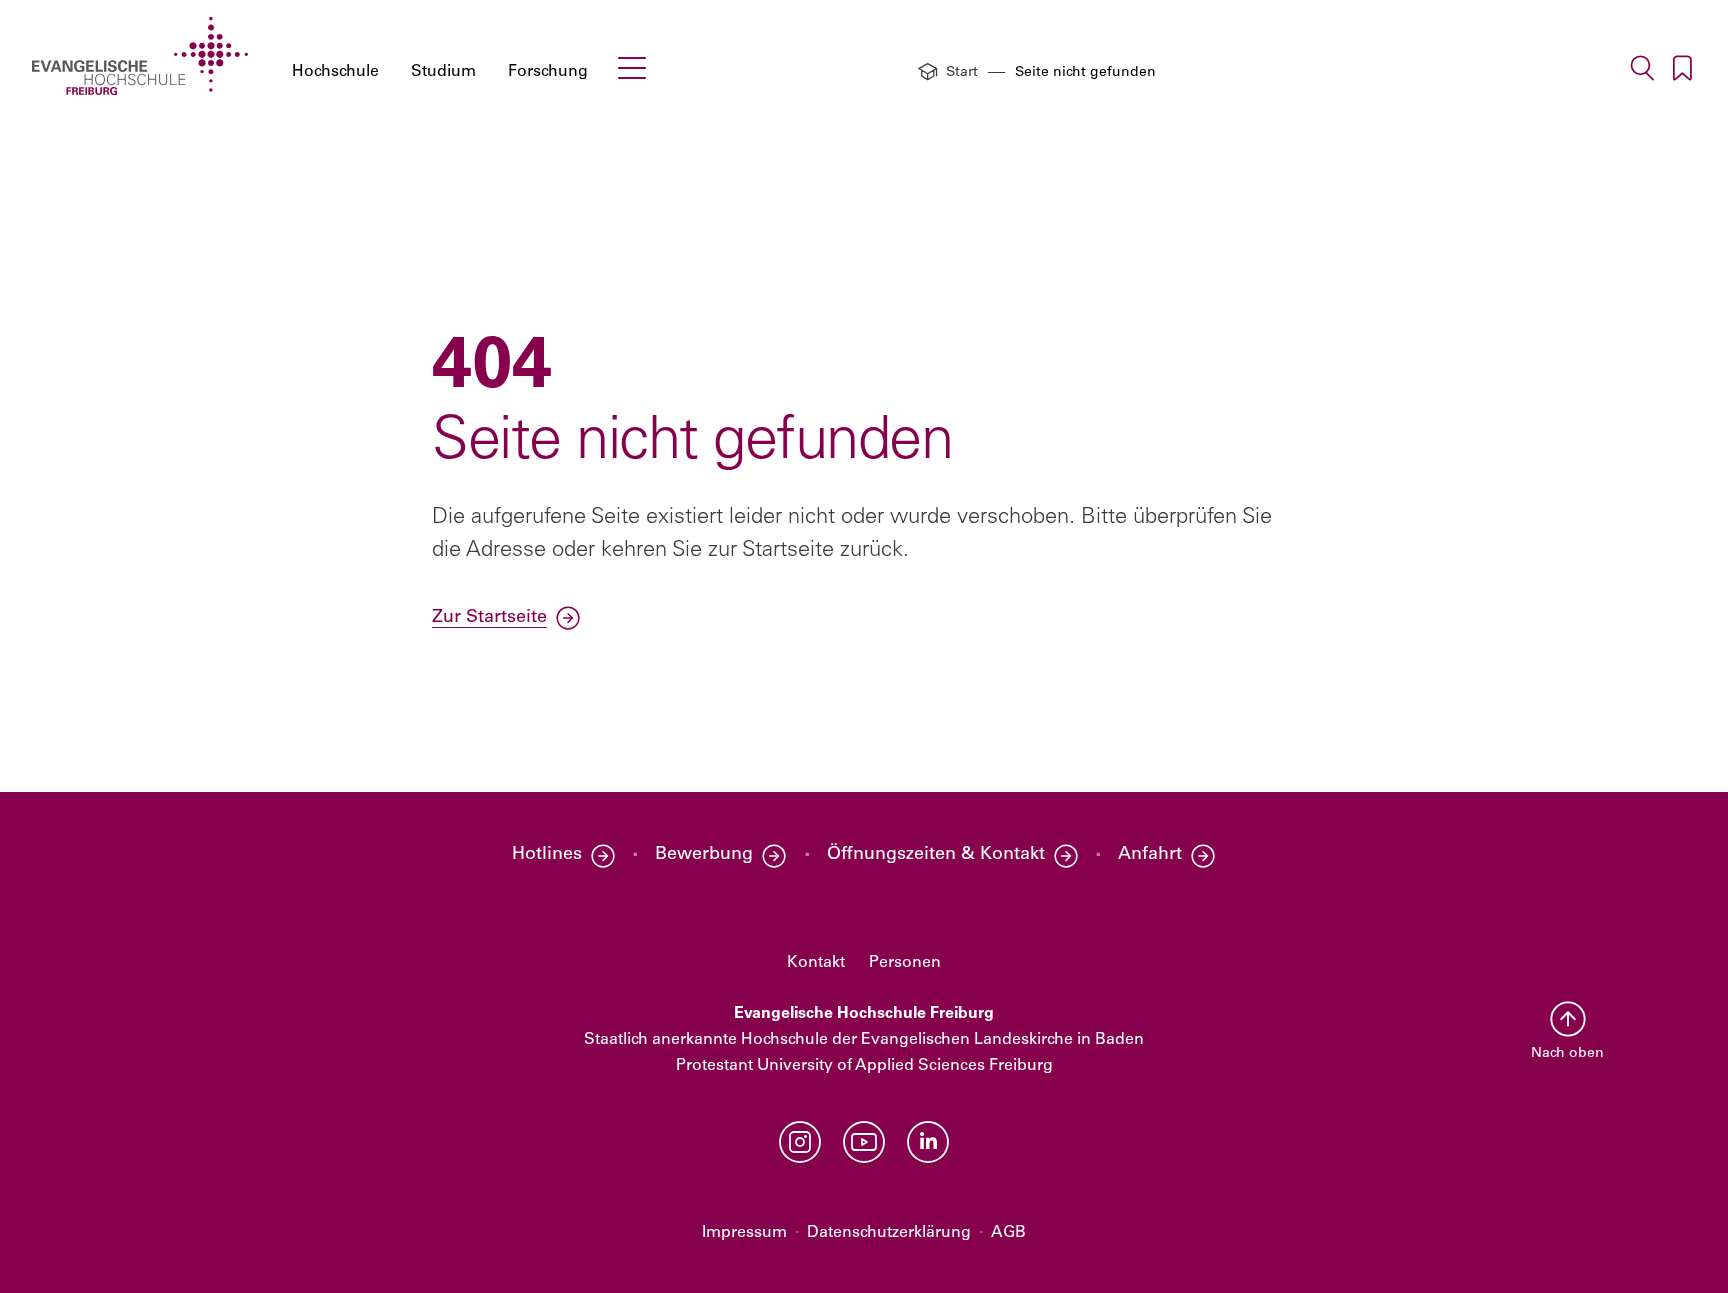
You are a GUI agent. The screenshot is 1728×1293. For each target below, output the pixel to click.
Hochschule (335, 72)
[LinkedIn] (928, 1142)
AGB (1008, 1233)
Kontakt (816, 963)
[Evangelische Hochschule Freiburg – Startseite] (140, 56)
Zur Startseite (489, 618)
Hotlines (547, 855)
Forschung (548, 72)
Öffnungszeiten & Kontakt (936, 855)
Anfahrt (1150, 855)
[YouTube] (864, 1142)
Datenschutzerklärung (889, 1233)
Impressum (744, 1233)
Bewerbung (704, 855)
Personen (905, 963)
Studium (443, 72)
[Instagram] (800, 1142)
